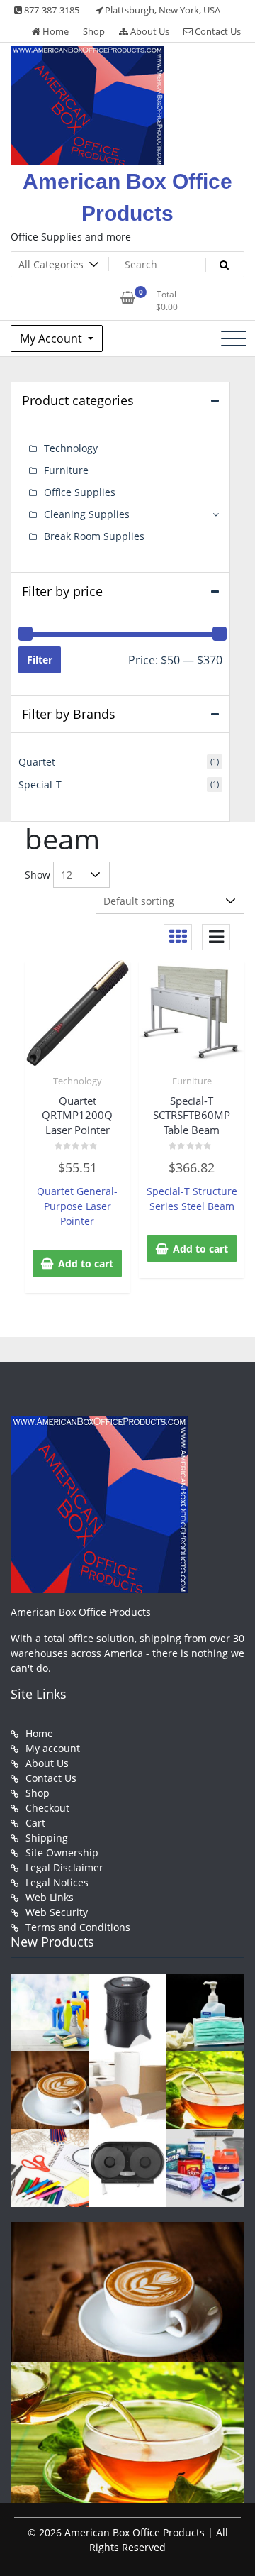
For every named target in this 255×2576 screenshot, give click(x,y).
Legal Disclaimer (64, 1867)
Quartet (37, 762)
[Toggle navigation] (234, 338)
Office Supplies (80, 492)
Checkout (47, 1808)
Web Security (57, 1912)
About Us (149, 31)
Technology (78, 1081)
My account (53, 1748)
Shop (94, 31)
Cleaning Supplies (87, 514)
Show (38, 875)
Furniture (192, 1081)
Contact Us (217, 31)
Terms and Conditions (78, 1927)
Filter (40, 660)
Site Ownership (62, 1853)
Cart (35, 1823)
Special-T (40, 785)
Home (55, 31)
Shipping (47, 1838)
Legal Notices (57, 1882)
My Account (52, 338)
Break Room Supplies (94, 536)
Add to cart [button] (86, 1264)
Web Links (50, 1897)
